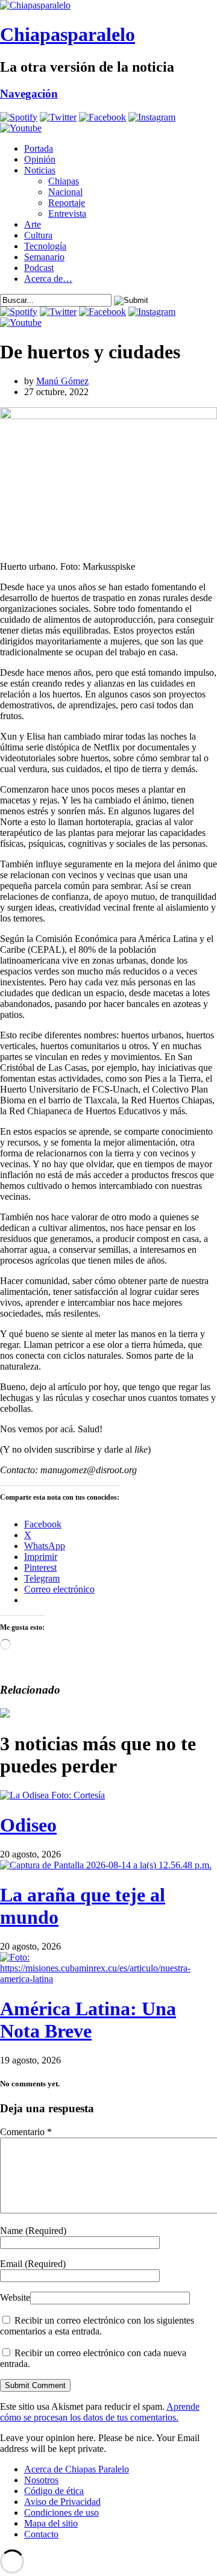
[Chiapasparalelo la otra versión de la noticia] (108, 5)
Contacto (41, 2534)
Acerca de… (48, 279)
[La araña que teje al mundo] (106, 1865)
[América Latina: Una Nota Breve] (108, 1979)
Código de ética (54, 2491)
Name (33, 2231)
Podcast (39, 268)
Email (33, 2264)
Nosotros (41, 2480)
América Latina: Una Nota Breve (88, 2020)
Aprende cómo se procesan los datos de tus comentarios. (100, 2412)
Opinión (40, 159)
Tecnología (45, 246)
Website (15, 2297)
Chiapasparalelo (68, 34)
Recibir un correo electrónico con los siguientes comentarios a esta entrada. (97, 2326)
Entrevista (67, 214)
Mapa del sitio (51, 2523)
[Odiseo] (52, 1795)
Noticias (40, 170)
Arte (33, 224)
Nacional (65, 192)
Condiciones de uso (61, 2512)
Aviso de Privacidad (62, 2502)
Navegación (29, 94)
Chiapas (64, 181)
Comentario (26, 2132)
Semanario (44, 257)
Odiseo (28, 1825)
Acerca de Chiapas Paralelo (77, 2469)
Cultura (38, 235)
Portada (39, 148)
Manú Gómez (62, 381)
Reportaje (67, 203)
